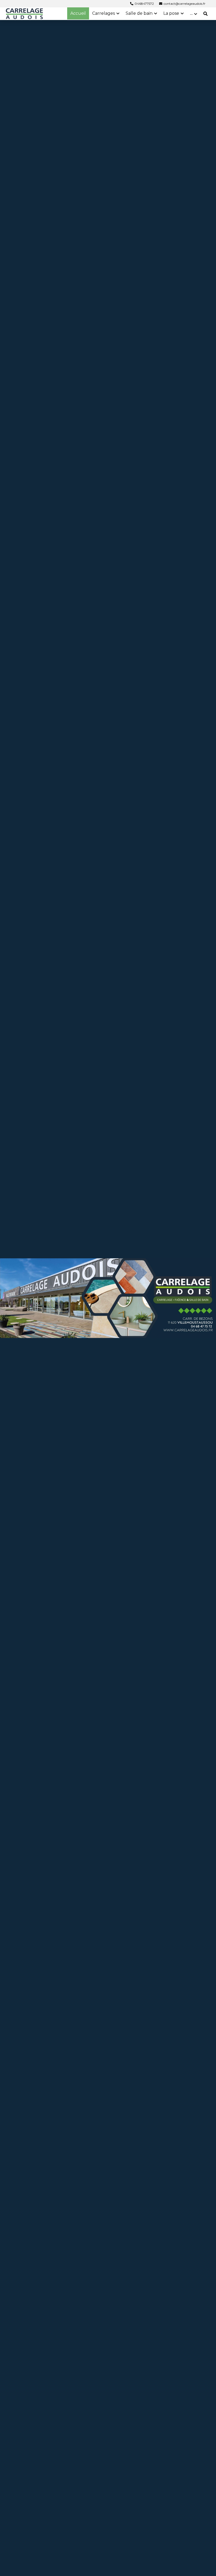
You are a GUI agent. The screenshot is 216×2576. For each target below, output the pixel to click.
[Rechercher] (205, 14)
